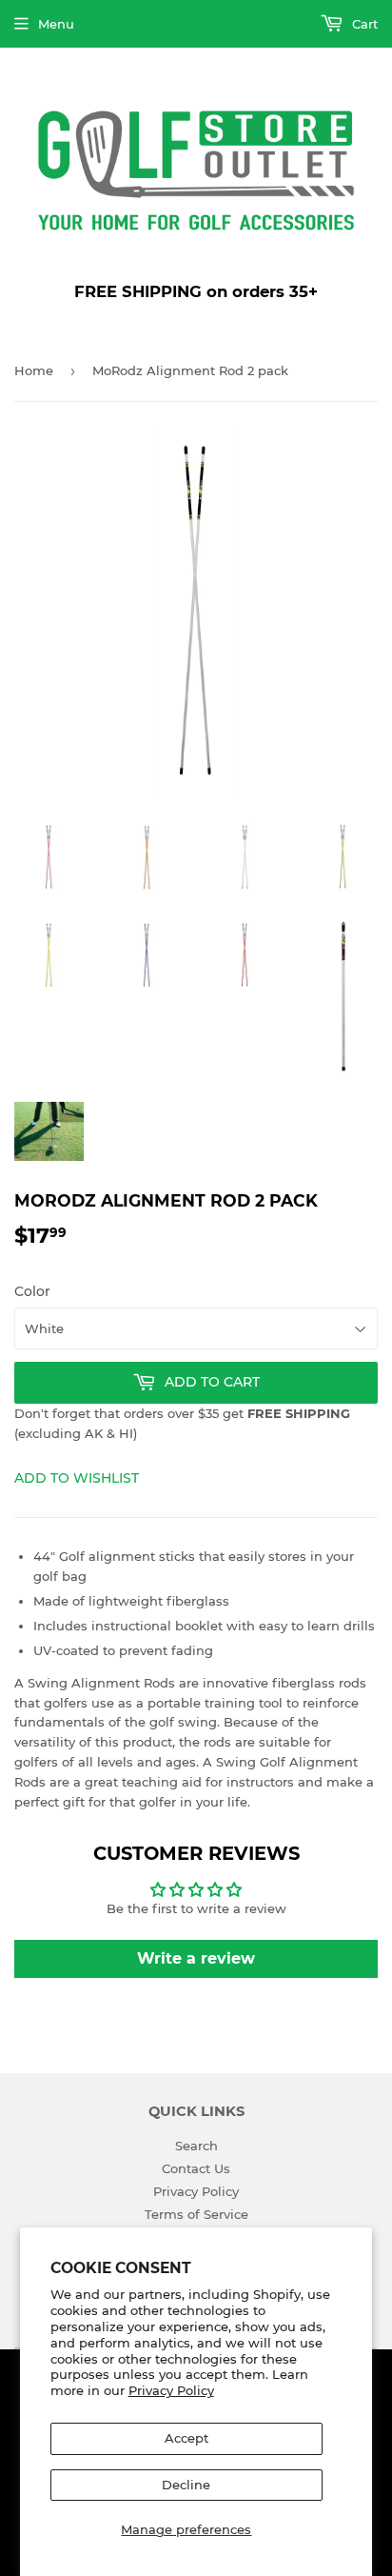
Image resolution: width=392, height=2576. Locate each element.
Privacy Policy (171, 2390)
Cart (363, 24)
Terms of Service (196, 2214)
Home (34, 370)
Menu (56, 24)
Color (32, 1291)
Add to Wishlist (77, 1478)
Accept (186, 2438)
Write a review (196, 1958)
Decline (186, 2485)
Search (196, 2146)
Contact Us (196, 2168)
